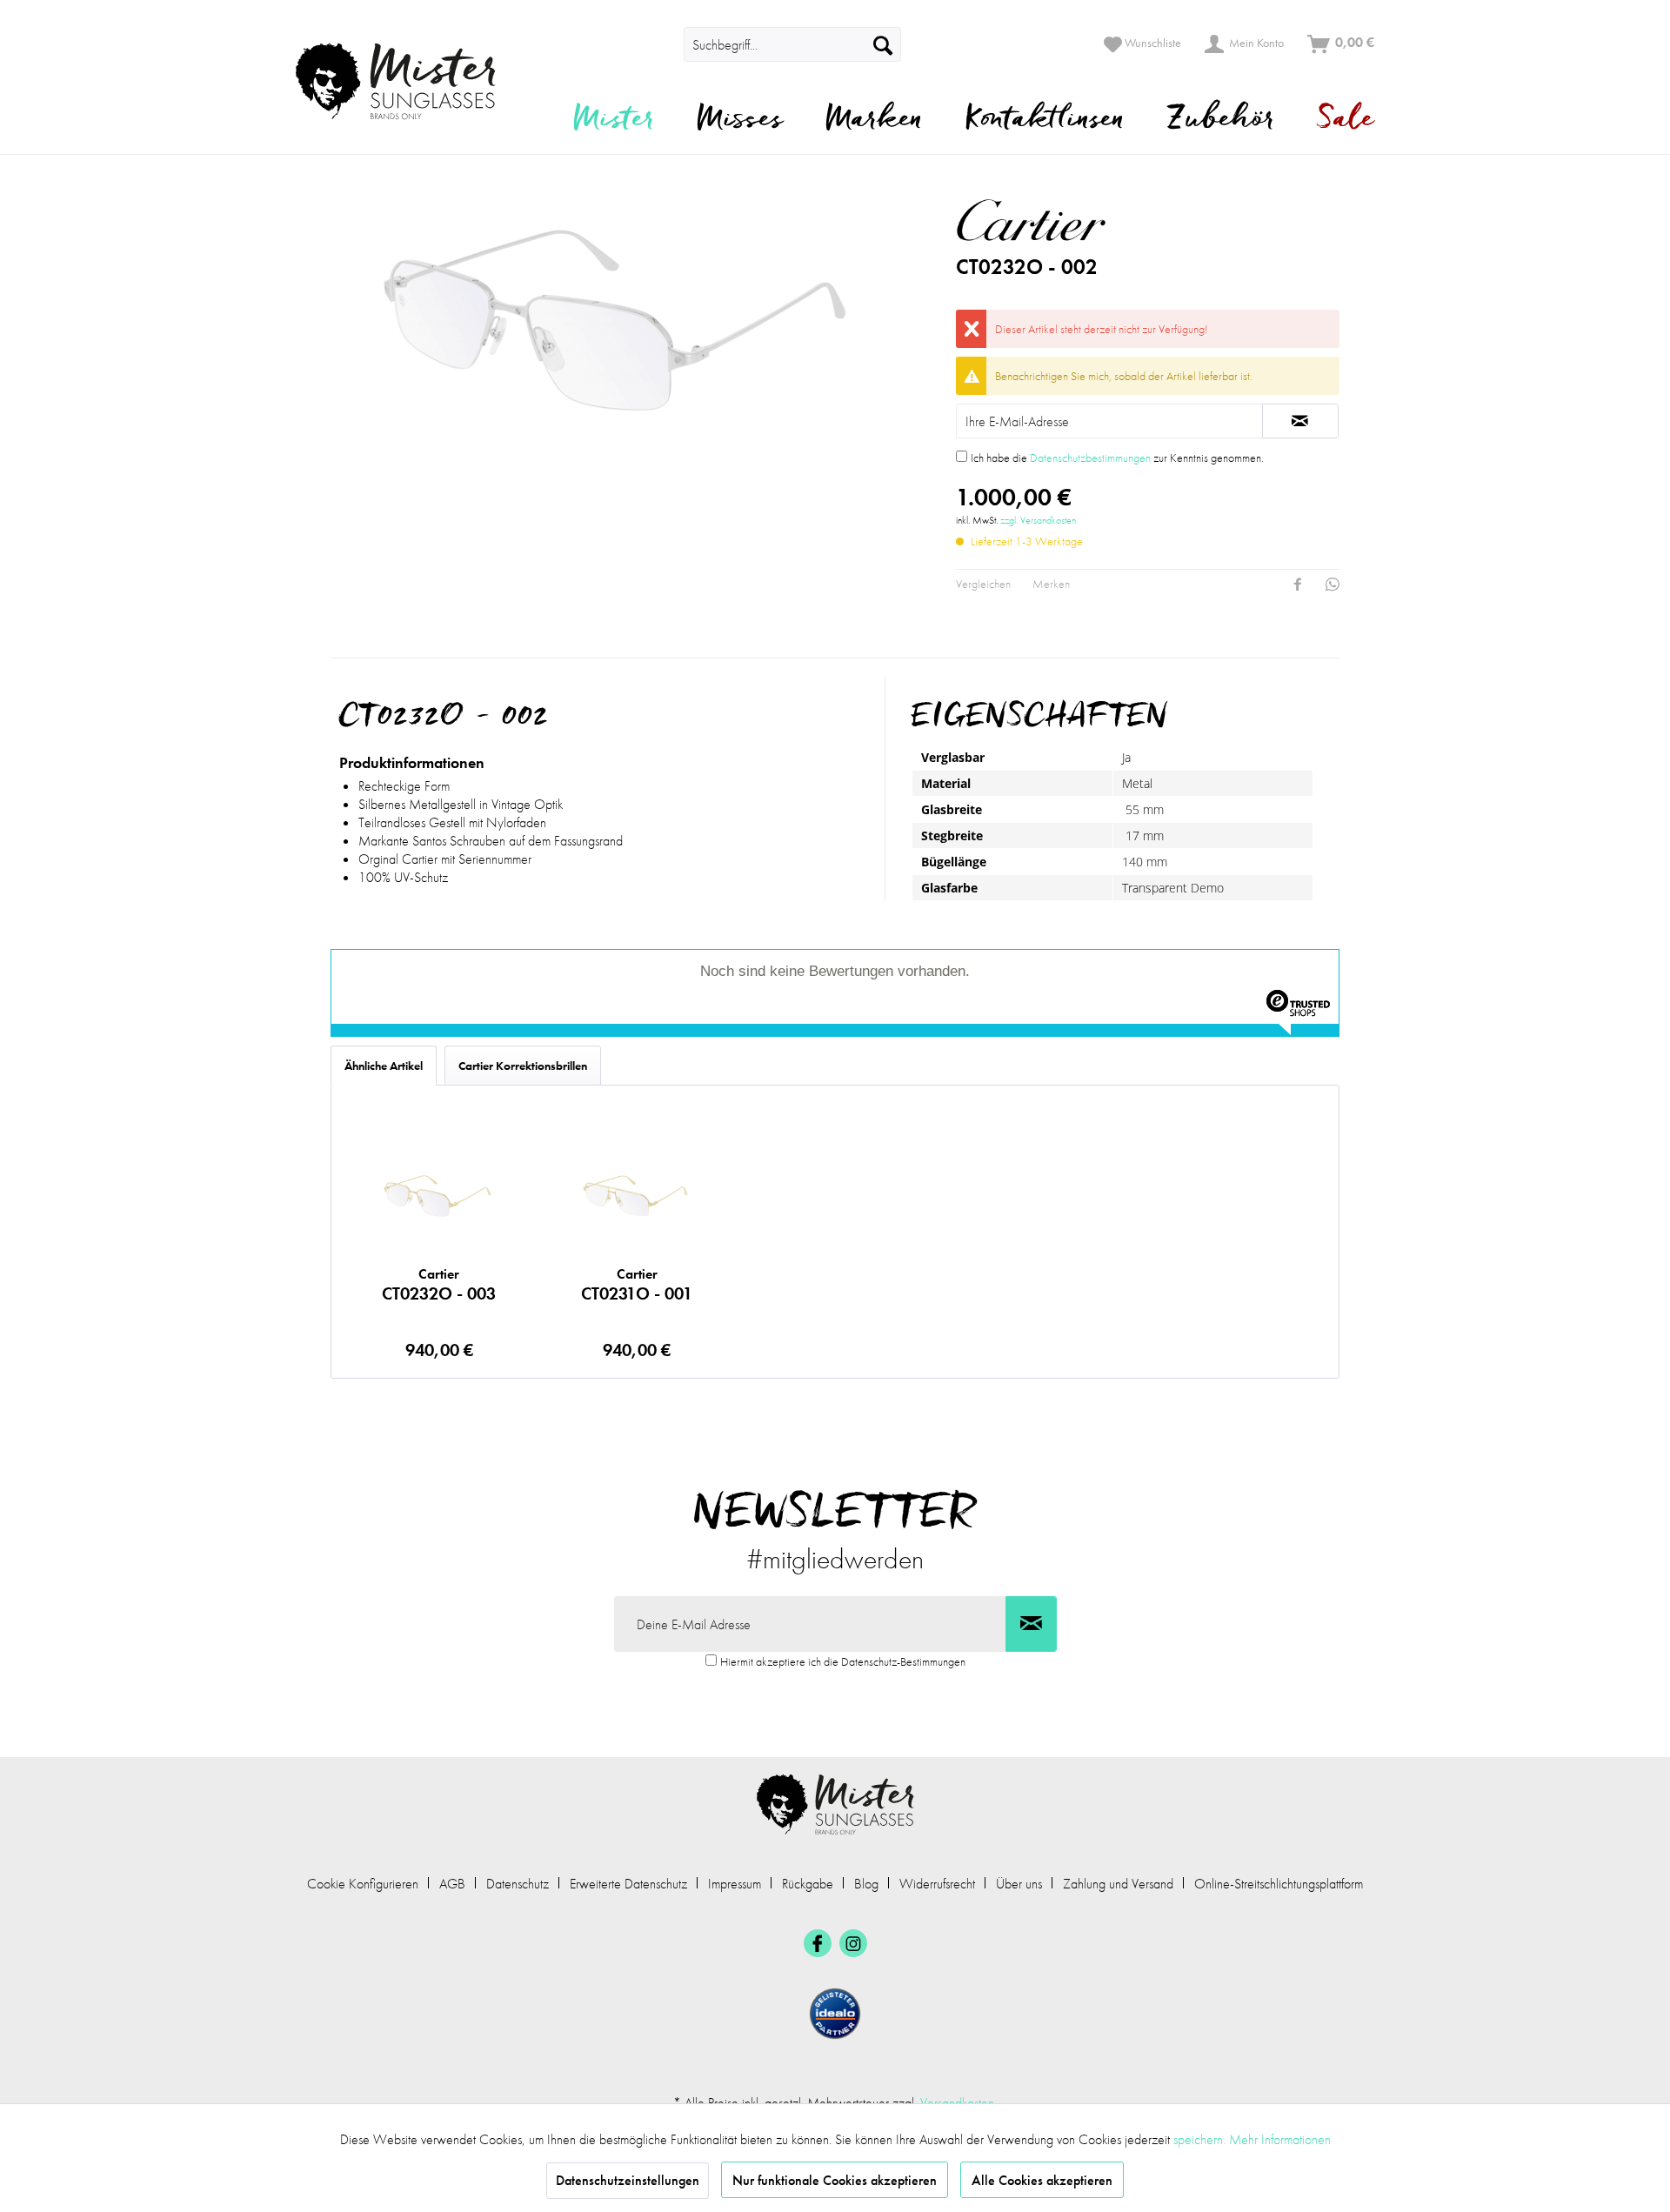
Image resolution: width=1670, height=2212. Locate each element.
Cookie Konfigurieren (363, 1884)
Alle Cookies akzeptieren (1042, 2180)
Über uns (1019, 1884)
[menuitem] (659, 44)
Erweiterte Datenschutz (628, 1884)
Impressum (735, 1884)
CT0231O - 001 (637, 1285)
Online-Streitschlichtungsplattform (1279, 1884)
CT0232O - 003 (439, 1285)
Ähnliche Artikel (384, 1066)
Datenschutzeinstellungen (628, 2180)
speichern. (1201, 2139)
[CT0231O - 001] (637, 1194)
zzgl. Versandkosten (1038, 520)
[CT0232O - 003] (439, 1194)
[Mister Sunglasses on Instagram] (853, 1943)
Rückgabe (808, 1884)
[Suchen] (883, 44)
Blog (866, 1884)
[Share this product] (1298, 585)
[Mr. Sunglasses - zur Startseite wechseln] (407, 81)
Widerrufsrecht (937, 1884)
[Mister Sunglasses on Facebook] (818, 1943)
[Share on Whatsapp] (1333, 585)
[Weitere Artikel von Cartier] (1102, 220)
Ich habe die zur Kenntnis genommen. (1117, 458)
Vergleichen (983, 584)
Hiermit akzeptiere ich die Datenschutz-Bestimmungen (843, 1661)
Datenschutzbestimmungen (1090, 458)
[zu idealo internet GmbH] (835, 2014)
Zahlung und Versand (1118, 1884)
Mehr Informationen (1280, 2139)
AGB (452, 1884)
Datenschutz (518, 1884)
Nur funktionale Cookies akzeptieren (835, 2180)
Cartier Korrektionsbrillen (523, 1066)
